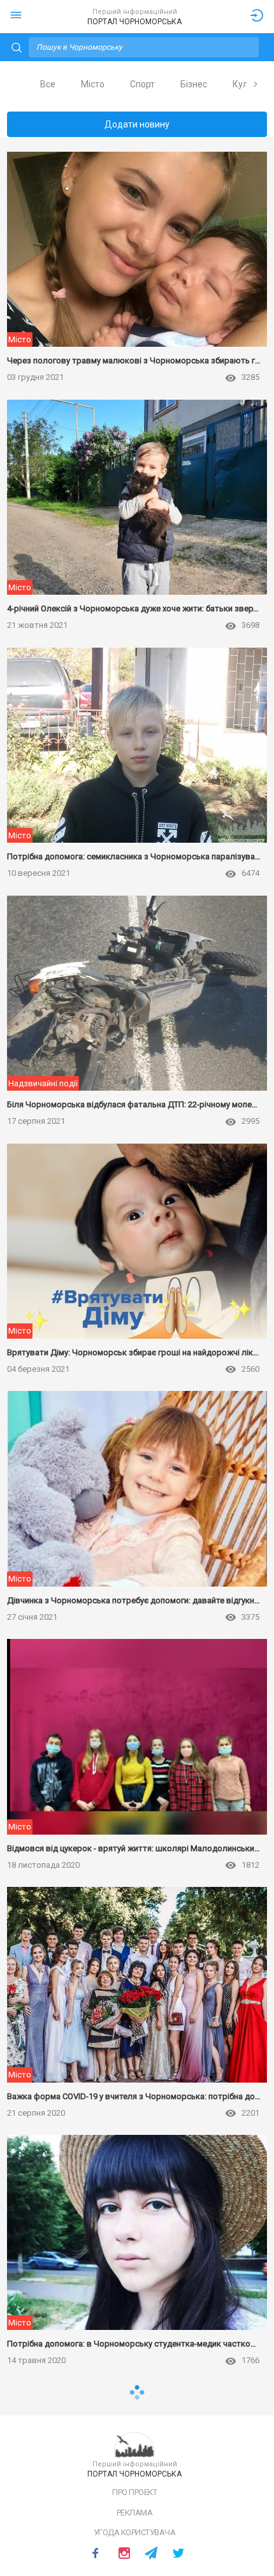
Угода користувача (135, 2532)
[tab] (48, 84)
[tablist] (137, 84)
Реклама (135, 2513)
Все (48, 84)
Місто (93, 84)
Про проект (134, 2492)
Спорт (142, 84)
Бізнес (194, 84)
